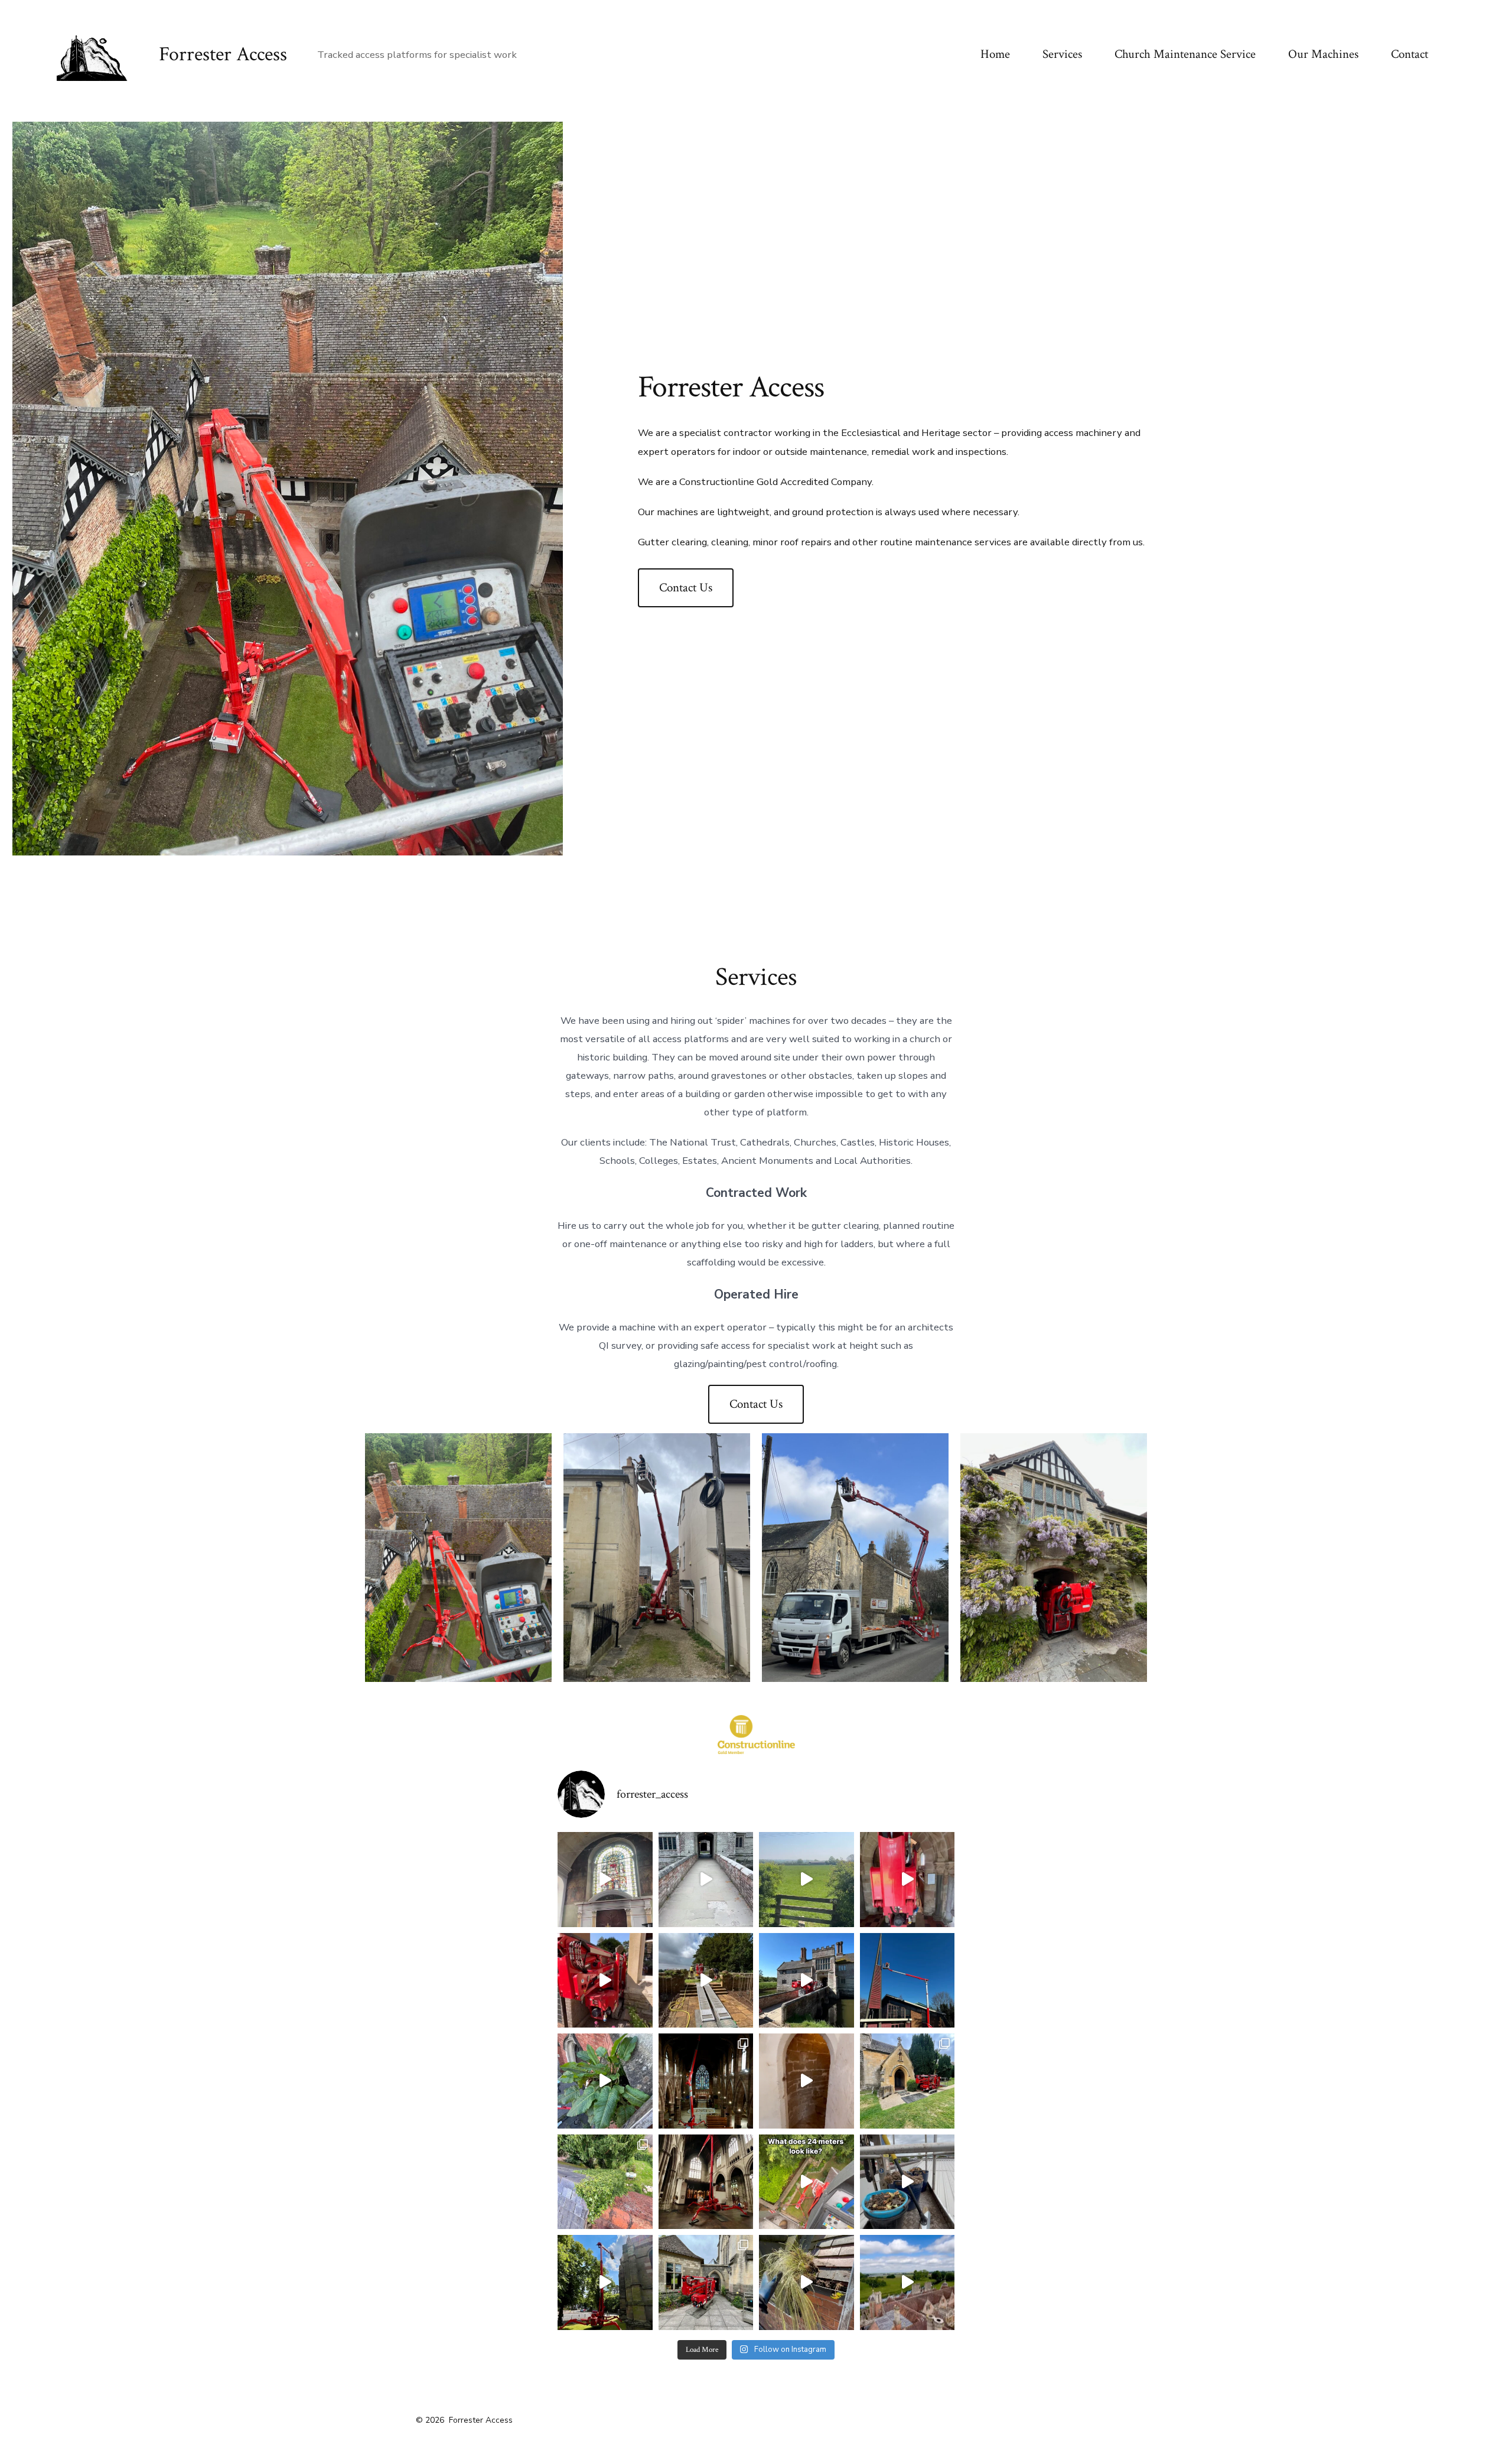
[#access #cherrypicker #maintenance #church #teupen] (806, 1880)
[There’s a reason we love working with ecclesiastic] (605, 1880)
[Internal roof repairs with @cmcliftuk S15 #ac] (907, 1880)
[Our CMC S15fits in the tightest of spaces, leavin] (706, 1981)
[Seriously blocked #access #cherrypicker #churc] (605, 2081)
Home (995, 54)
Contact (1410, 54)
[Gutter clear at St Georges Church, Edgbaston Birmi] (605, 2282)
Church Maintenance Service (1185, 54)
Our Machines (1323, 54)
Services (1062, 54)
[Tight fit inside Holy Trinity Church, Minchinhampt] (706, 2282)
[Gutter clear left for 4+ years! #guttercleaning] (806, 2282)
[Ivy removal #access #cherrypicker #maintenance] (605, 2182)
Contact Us (686, 588)
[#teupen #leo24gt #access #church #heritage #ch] (706, 2182)
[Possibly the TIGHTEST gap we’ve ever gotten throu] (605, 1981)
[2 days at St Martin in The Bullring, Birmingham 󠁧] (706, 2081)
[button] (458, 1558)
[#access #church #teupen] (907, 1981)
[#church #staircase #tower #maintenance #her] (806, 2081)
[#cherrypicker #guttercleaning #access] (907, 2182)
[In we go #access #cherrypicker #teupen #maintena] (806, 1981)
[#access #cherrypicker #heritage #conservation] (706, 1880)
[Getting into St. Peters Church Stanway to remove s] (907, 2081)
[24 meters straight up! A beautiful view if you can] (806, 2182)
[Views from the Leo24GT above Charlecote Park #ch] (907, 2282)
